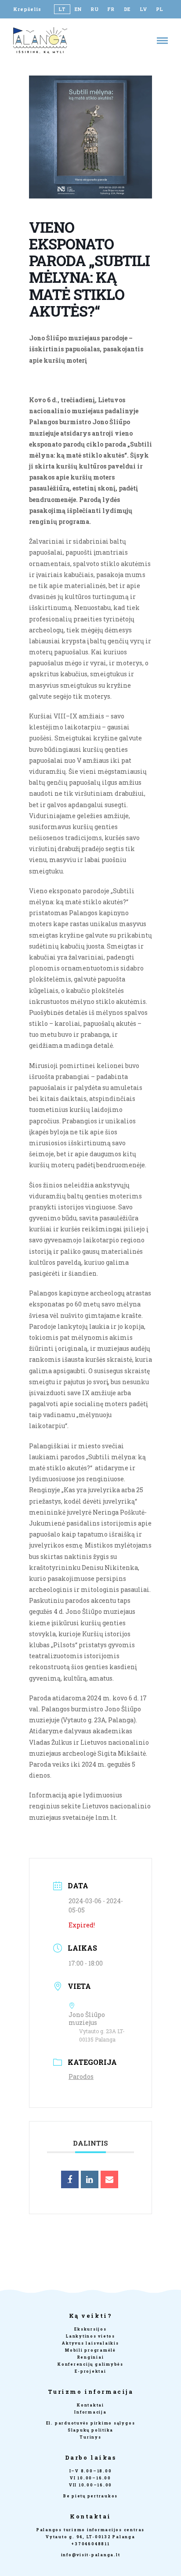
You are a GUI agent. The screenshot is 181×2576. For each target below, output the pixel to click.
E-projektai (90, 2371)
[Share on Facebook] (70, 2179)
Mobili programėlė (90, 2350)
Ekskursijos (90, 2329)
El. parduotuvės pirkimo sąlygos (91, 2423)
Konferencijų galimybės (90, 2364)
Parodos (81, 2076)
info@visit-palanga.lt (91, 2555)
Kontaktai (90, 2405)
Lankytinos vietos (90, 2336)
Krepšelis (27, 9)
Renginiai (91, 2357)
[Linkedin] (90, 2179)
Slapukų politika (90, 2430)
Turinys (90, 2437)
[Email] (109, 2179)
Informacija (90, 2412)
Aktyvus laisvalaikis (90, 2343)
